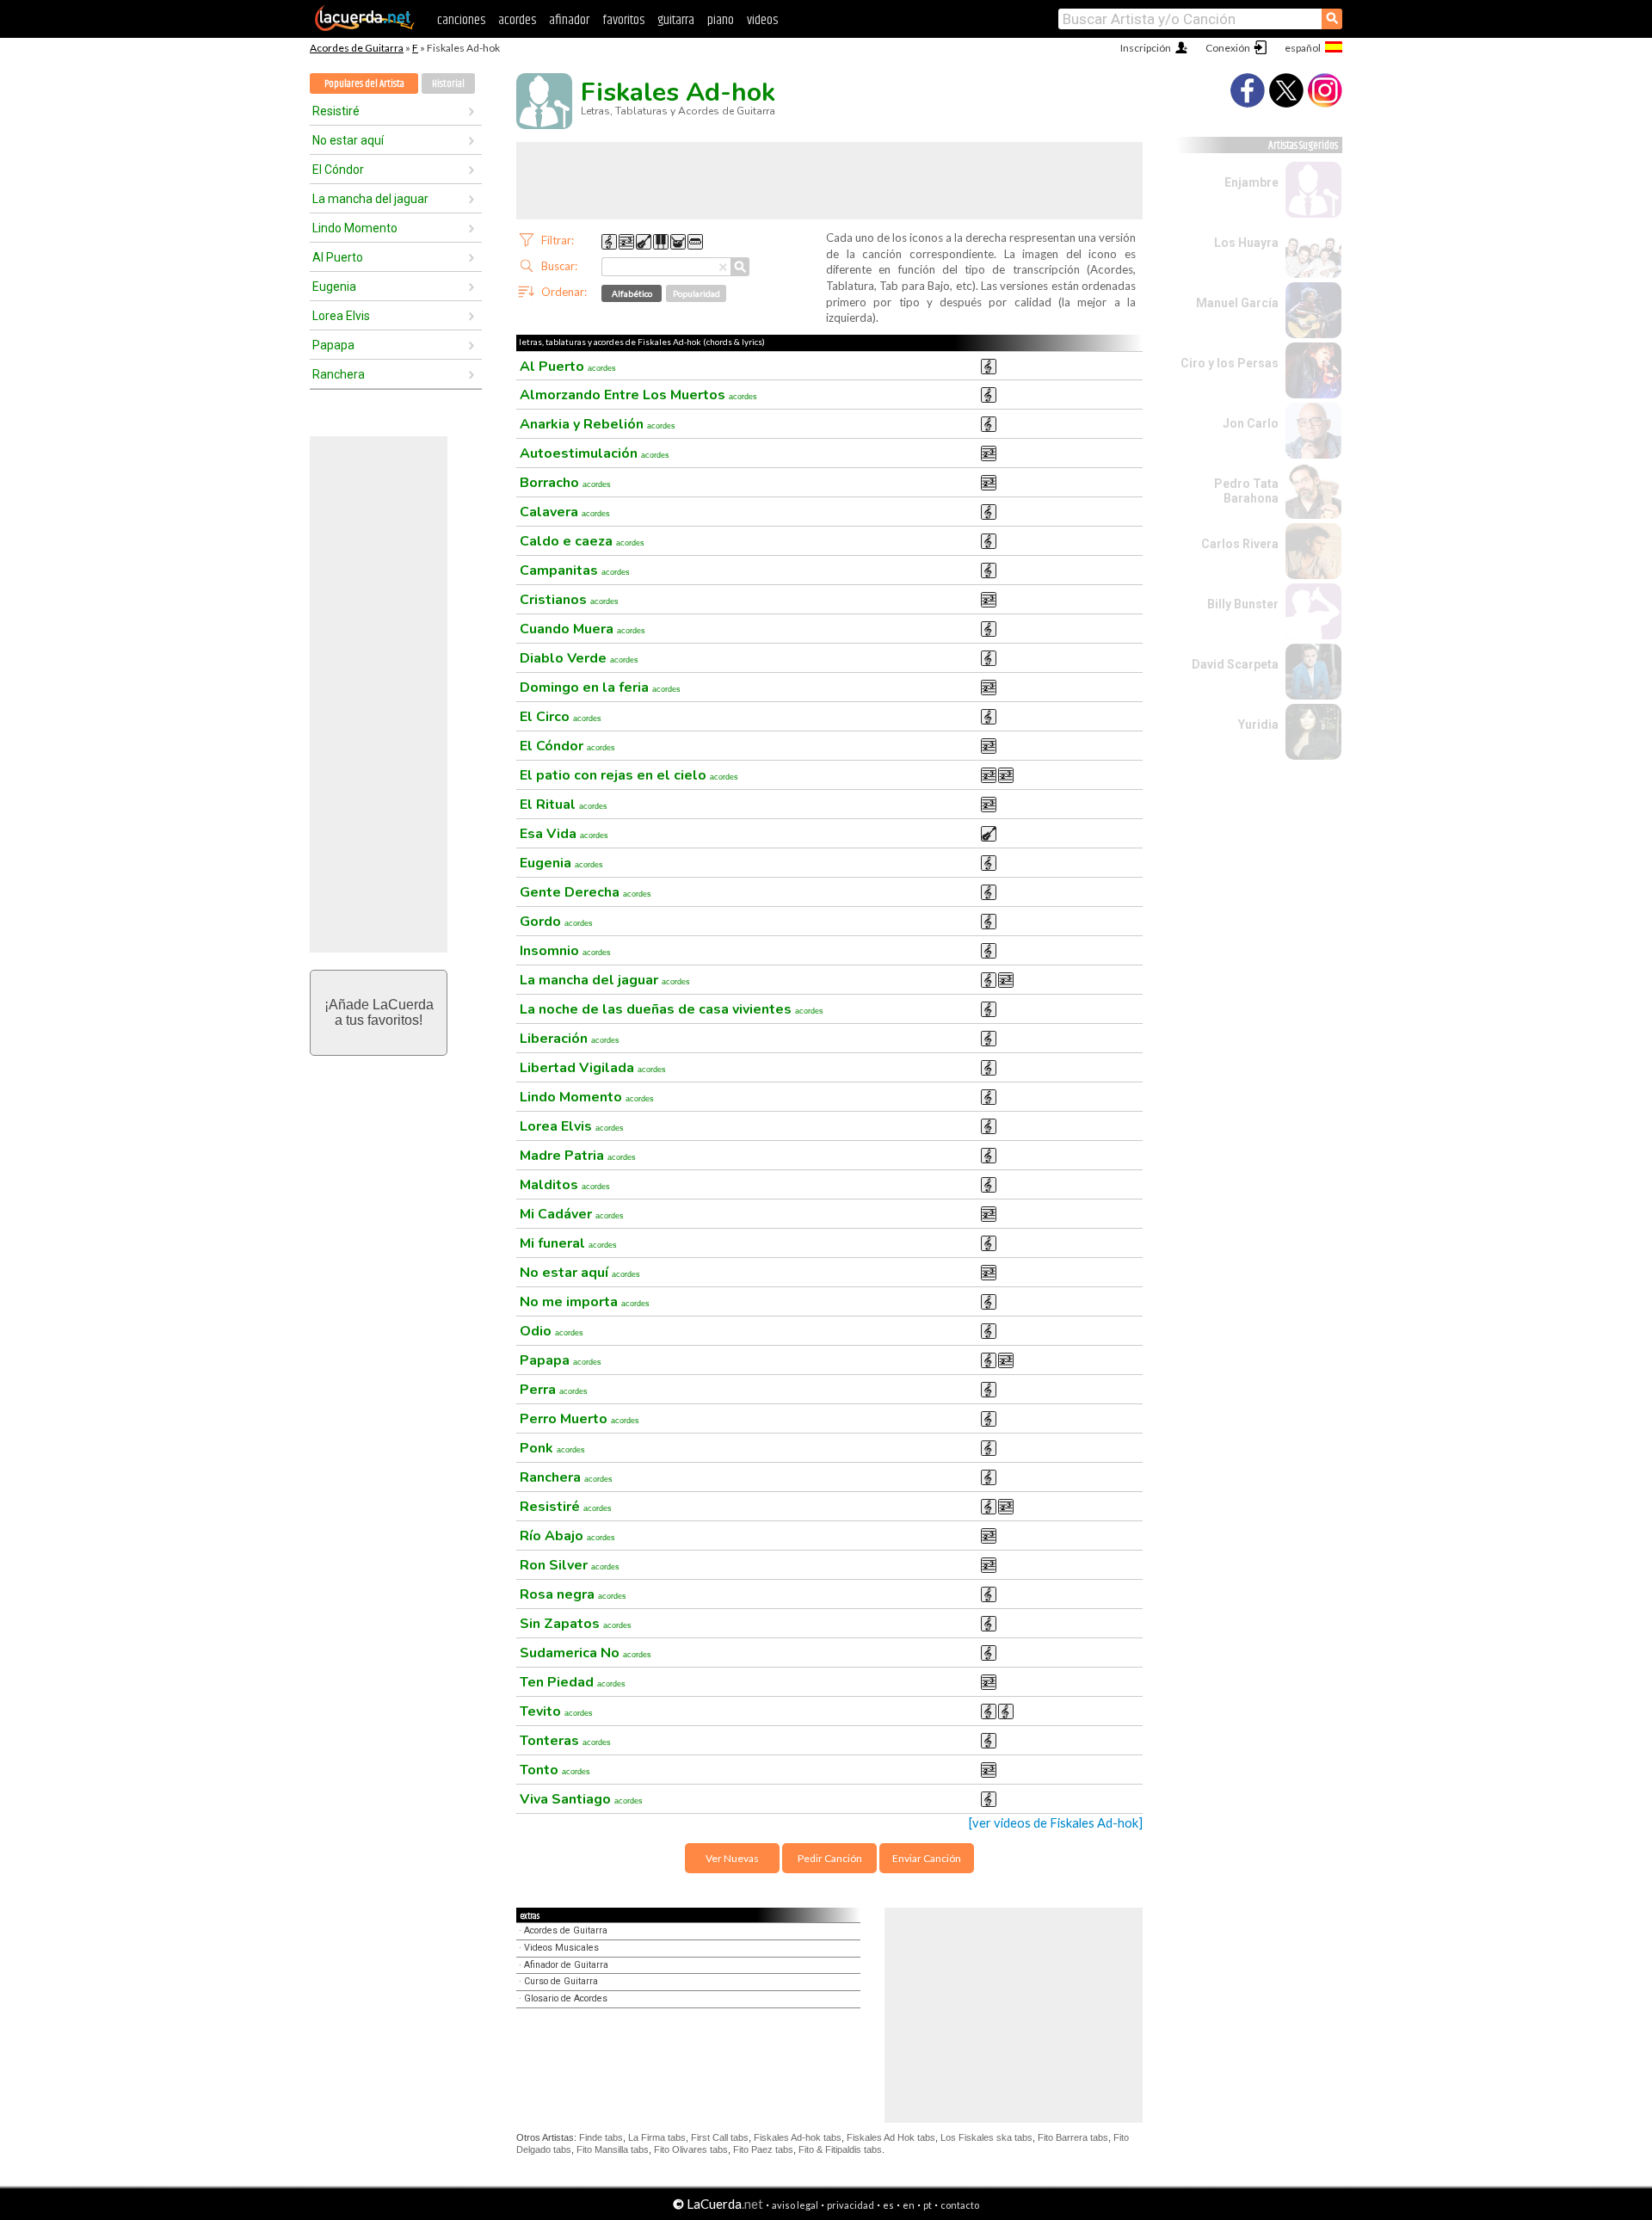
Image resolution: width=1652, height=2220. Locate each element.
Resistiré (336, 111)
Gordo (556, 922)
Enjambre (1251, 182)
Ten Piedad (573, 1682)
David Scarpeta (1235, 664)
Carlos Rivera (1240, 544)
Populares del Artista (364, 84)
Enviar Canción (927, 1858)
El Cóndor (338, 170)
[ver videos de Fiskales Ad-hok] (1056, 1823)
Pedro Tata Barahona (1246, 491)
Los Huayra (1246, 243)
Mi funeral (568, 1243)
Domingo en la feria (600, 688)
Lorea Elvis (341, 316)
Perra (554, 1390)
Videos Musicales (561, 1948)
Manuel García (1237, 303)
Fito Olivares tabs (691, 2149)
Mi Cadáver (572, 1214)
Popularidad (697, 293)
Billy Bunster (1243, 604)
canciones (461, 20)
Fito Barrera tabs (1073, 2137)
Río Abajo (567, 1536)
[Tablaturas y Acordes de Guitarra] (365, 28)
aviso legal (795, 2205)
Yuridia (1258, 725)
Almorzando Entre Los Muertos (638, 395)
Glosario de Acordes (566, 1998)
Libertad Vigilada (593, 1068)
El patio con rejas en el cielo (629, 775)
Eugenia (334, 287)
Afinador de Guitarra (566, 1965)
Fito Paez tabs (763, 2149)
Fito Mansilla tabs (613, 2149)
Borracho (565, 483)
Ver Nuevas (732, 1858)
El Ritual (564, 805)
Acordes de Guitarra (357, 48)
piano (721, 20)
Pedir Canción (830, 1858)
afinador (569, 20)
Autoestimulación (595, 453)
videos (762, 20)
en (909, 2205)
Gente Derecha (586, 892)
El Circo (561, 717)
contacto (960, 2205)
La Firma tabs (657, 2137)
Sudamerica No (586, 1653)
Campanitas (575, 570)
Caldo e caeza (582, 541)
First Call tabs (720, 2137)
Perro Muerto (579, 1419)
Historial (448, 84)
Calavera (565, 512)
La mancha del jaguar (370, 199)
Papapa (333, 345)
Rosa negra (573, 1594)
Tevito (556, 1711)
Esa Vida (564, 834)
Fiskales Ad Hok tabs (891, 2137)
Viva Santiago (581, 1799)
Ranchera (339, 374)
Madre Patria (578, 1156)
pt (928, 2205)
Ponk (552, 1448)
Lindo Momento (355, 228)
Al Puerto (338, 257)
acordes (517, 20)
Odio (552, 1331)
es (888, 2205)
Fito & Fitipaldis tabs (840, 2149)
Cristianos (569, 600)
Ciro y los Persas (1230, 363)
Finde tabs (601, 2137)
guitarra (676, 20)
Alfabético (632, 293)
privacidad (851, 2205)
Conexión (1228, 48)
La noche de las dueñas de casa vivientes (672, 1009)
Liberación (570, 1039)
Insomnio (565, 951)
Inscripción (1146, 48)
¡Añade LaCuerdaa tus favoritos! (379, 1012)
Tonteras (565, 1741)
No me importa (585, 1302)
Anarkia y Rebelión (598, 424)
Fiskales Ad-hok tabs (798, 2137)
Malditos (565, 1185)
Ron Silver (570, 1565)
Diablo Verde (579, 658)
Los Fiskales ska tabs (986, 2137)
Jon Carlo (1251, 423)
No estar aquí (348, 140)
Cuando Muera (583, 629)
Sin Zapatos (576, 1624)
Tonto (555, 1770)
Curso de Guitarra (561, 1981)
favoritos (623, 20)
